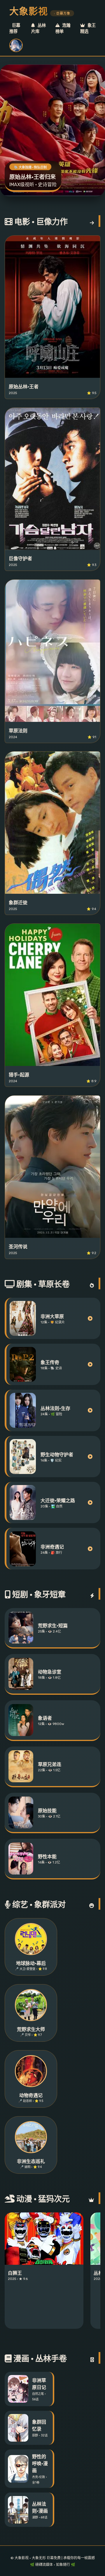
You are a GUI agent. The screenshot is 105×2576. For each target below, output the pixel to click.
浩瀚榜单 (63, 29)
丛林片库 (38, 29)
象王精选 (88, 29)
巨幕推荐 (15, 29)
